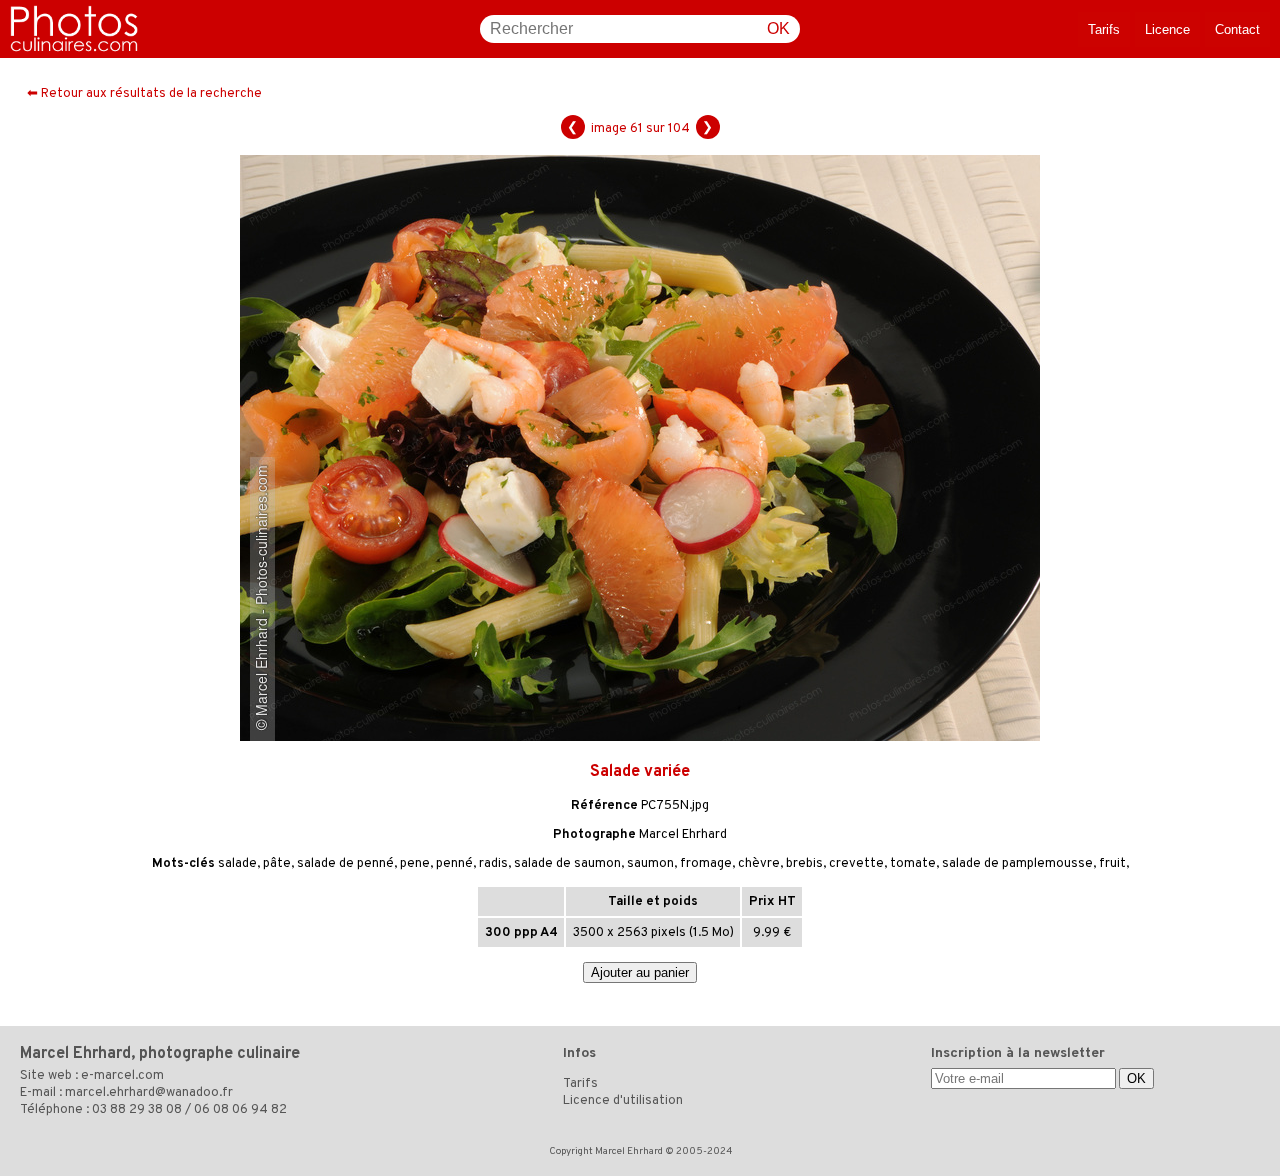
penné (454, 864)
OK (778, 28)
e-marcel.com (122, 1076)
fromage (706, 864)
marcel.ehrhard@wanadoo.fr (149, 1093)
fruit (1112, 864)
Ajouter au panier (640, 972)
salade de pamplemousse (1017, 864)
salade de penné (345, 864)
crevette (856, 864)
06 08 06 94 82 (240, 1110)
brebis (804, 864)
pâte (277, 864)
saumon (650, 864)
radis (493, 864)
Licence (1167, 29)
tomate (913, 864)
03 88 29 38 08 (137, 1110)
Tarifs (1104, 29)
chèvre (759, 864)
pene (415, 864)
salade (237, 864)
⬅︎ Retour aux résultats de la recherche (144, 94)
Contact (1237, 29)
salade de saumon (567, 864)
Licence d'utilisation (623, 1101)
